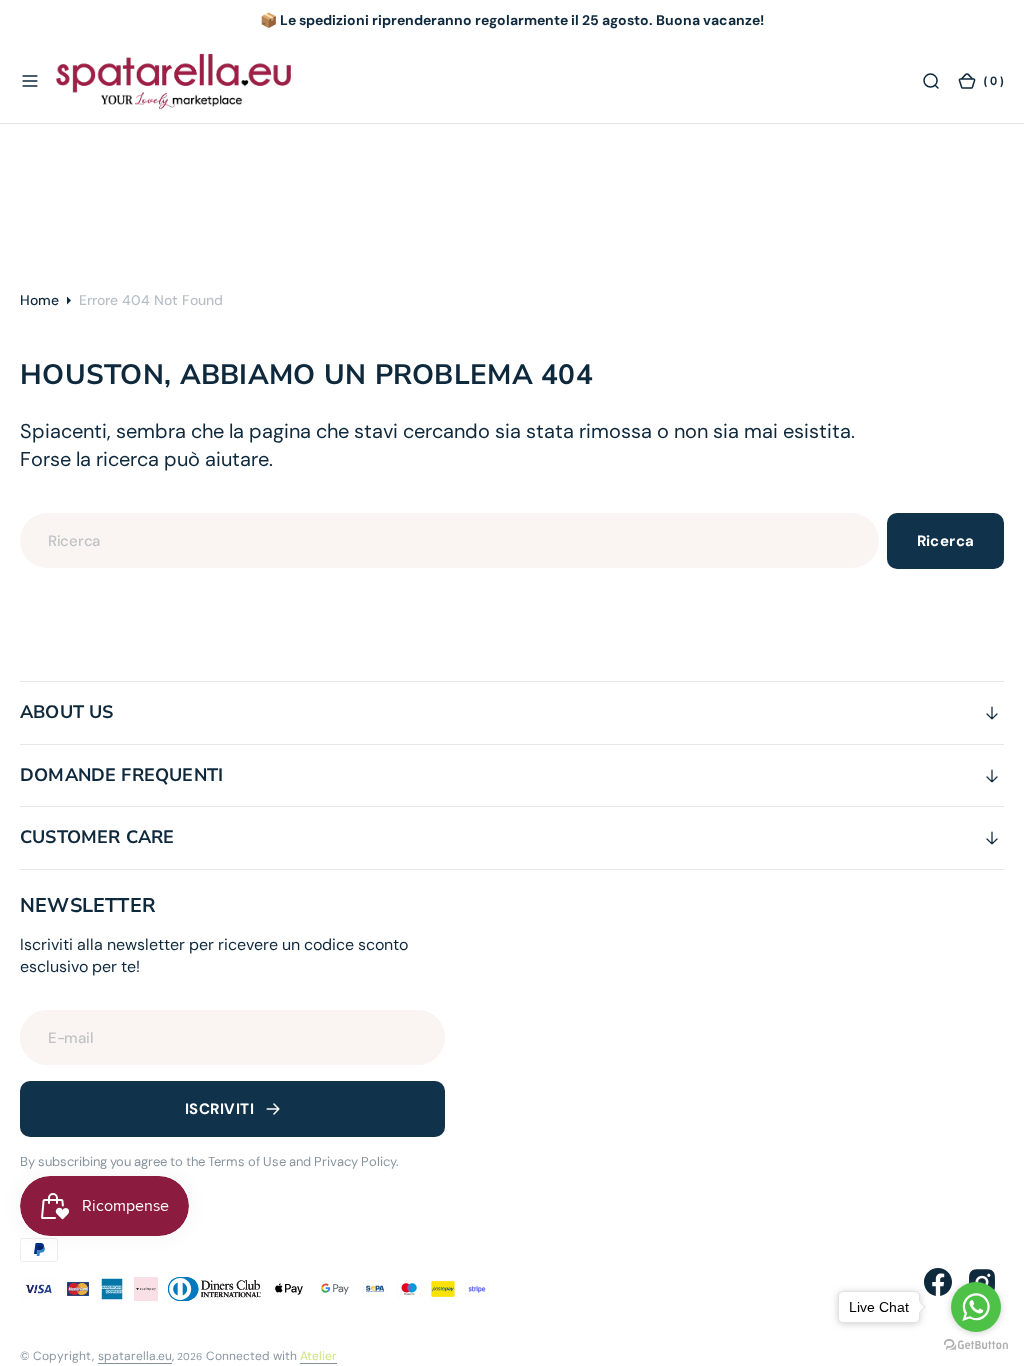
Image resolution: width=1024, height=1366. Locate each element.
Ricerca (946, 541)
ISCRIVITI (219, 1109)
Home (39, 300)
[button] (30, 82)
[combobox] (449, 540)
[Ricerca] (931, 82)
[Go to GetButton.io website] (976, 1345)
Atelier (318, 1356)
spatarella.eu (135, 1356)
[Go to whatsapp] (976, 1307)
